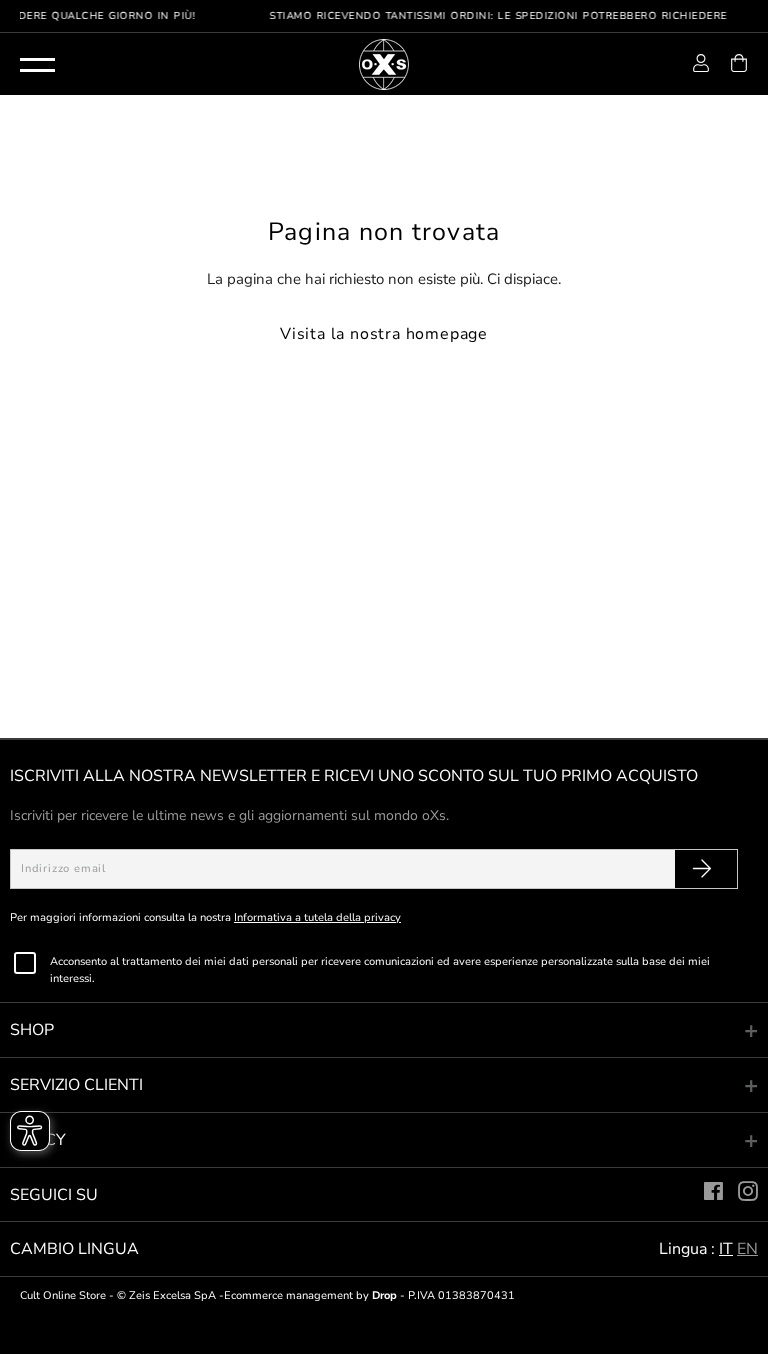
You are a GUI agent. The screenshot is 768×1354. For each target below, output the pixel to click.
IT (726, 1249)
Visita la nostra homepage (384, 334)
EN (747, 1249)
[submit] (702, 869)
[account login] (701, 67)
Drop (384, 1295)
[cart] (739, 67)
